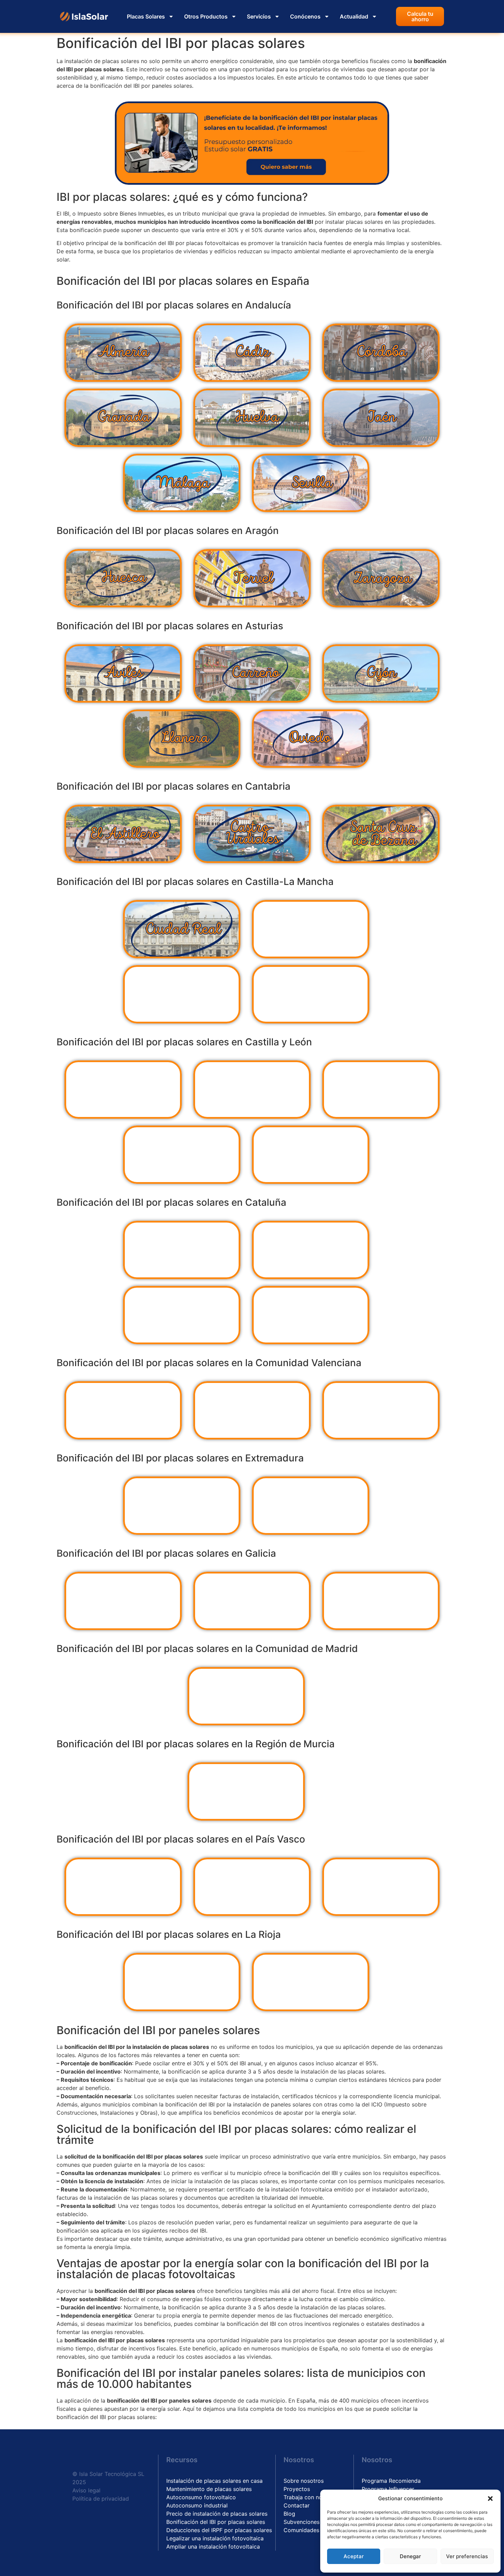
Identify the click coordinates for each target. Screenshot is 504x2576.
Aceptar (354, 2556)
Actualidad (354, 16)
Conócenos (305, 16)
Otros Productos (206, 16)
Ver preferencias (467, 2556)
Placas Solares (146, 16)
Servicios (259, 16)
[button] (490, 2499)
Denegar (410, 2556)
